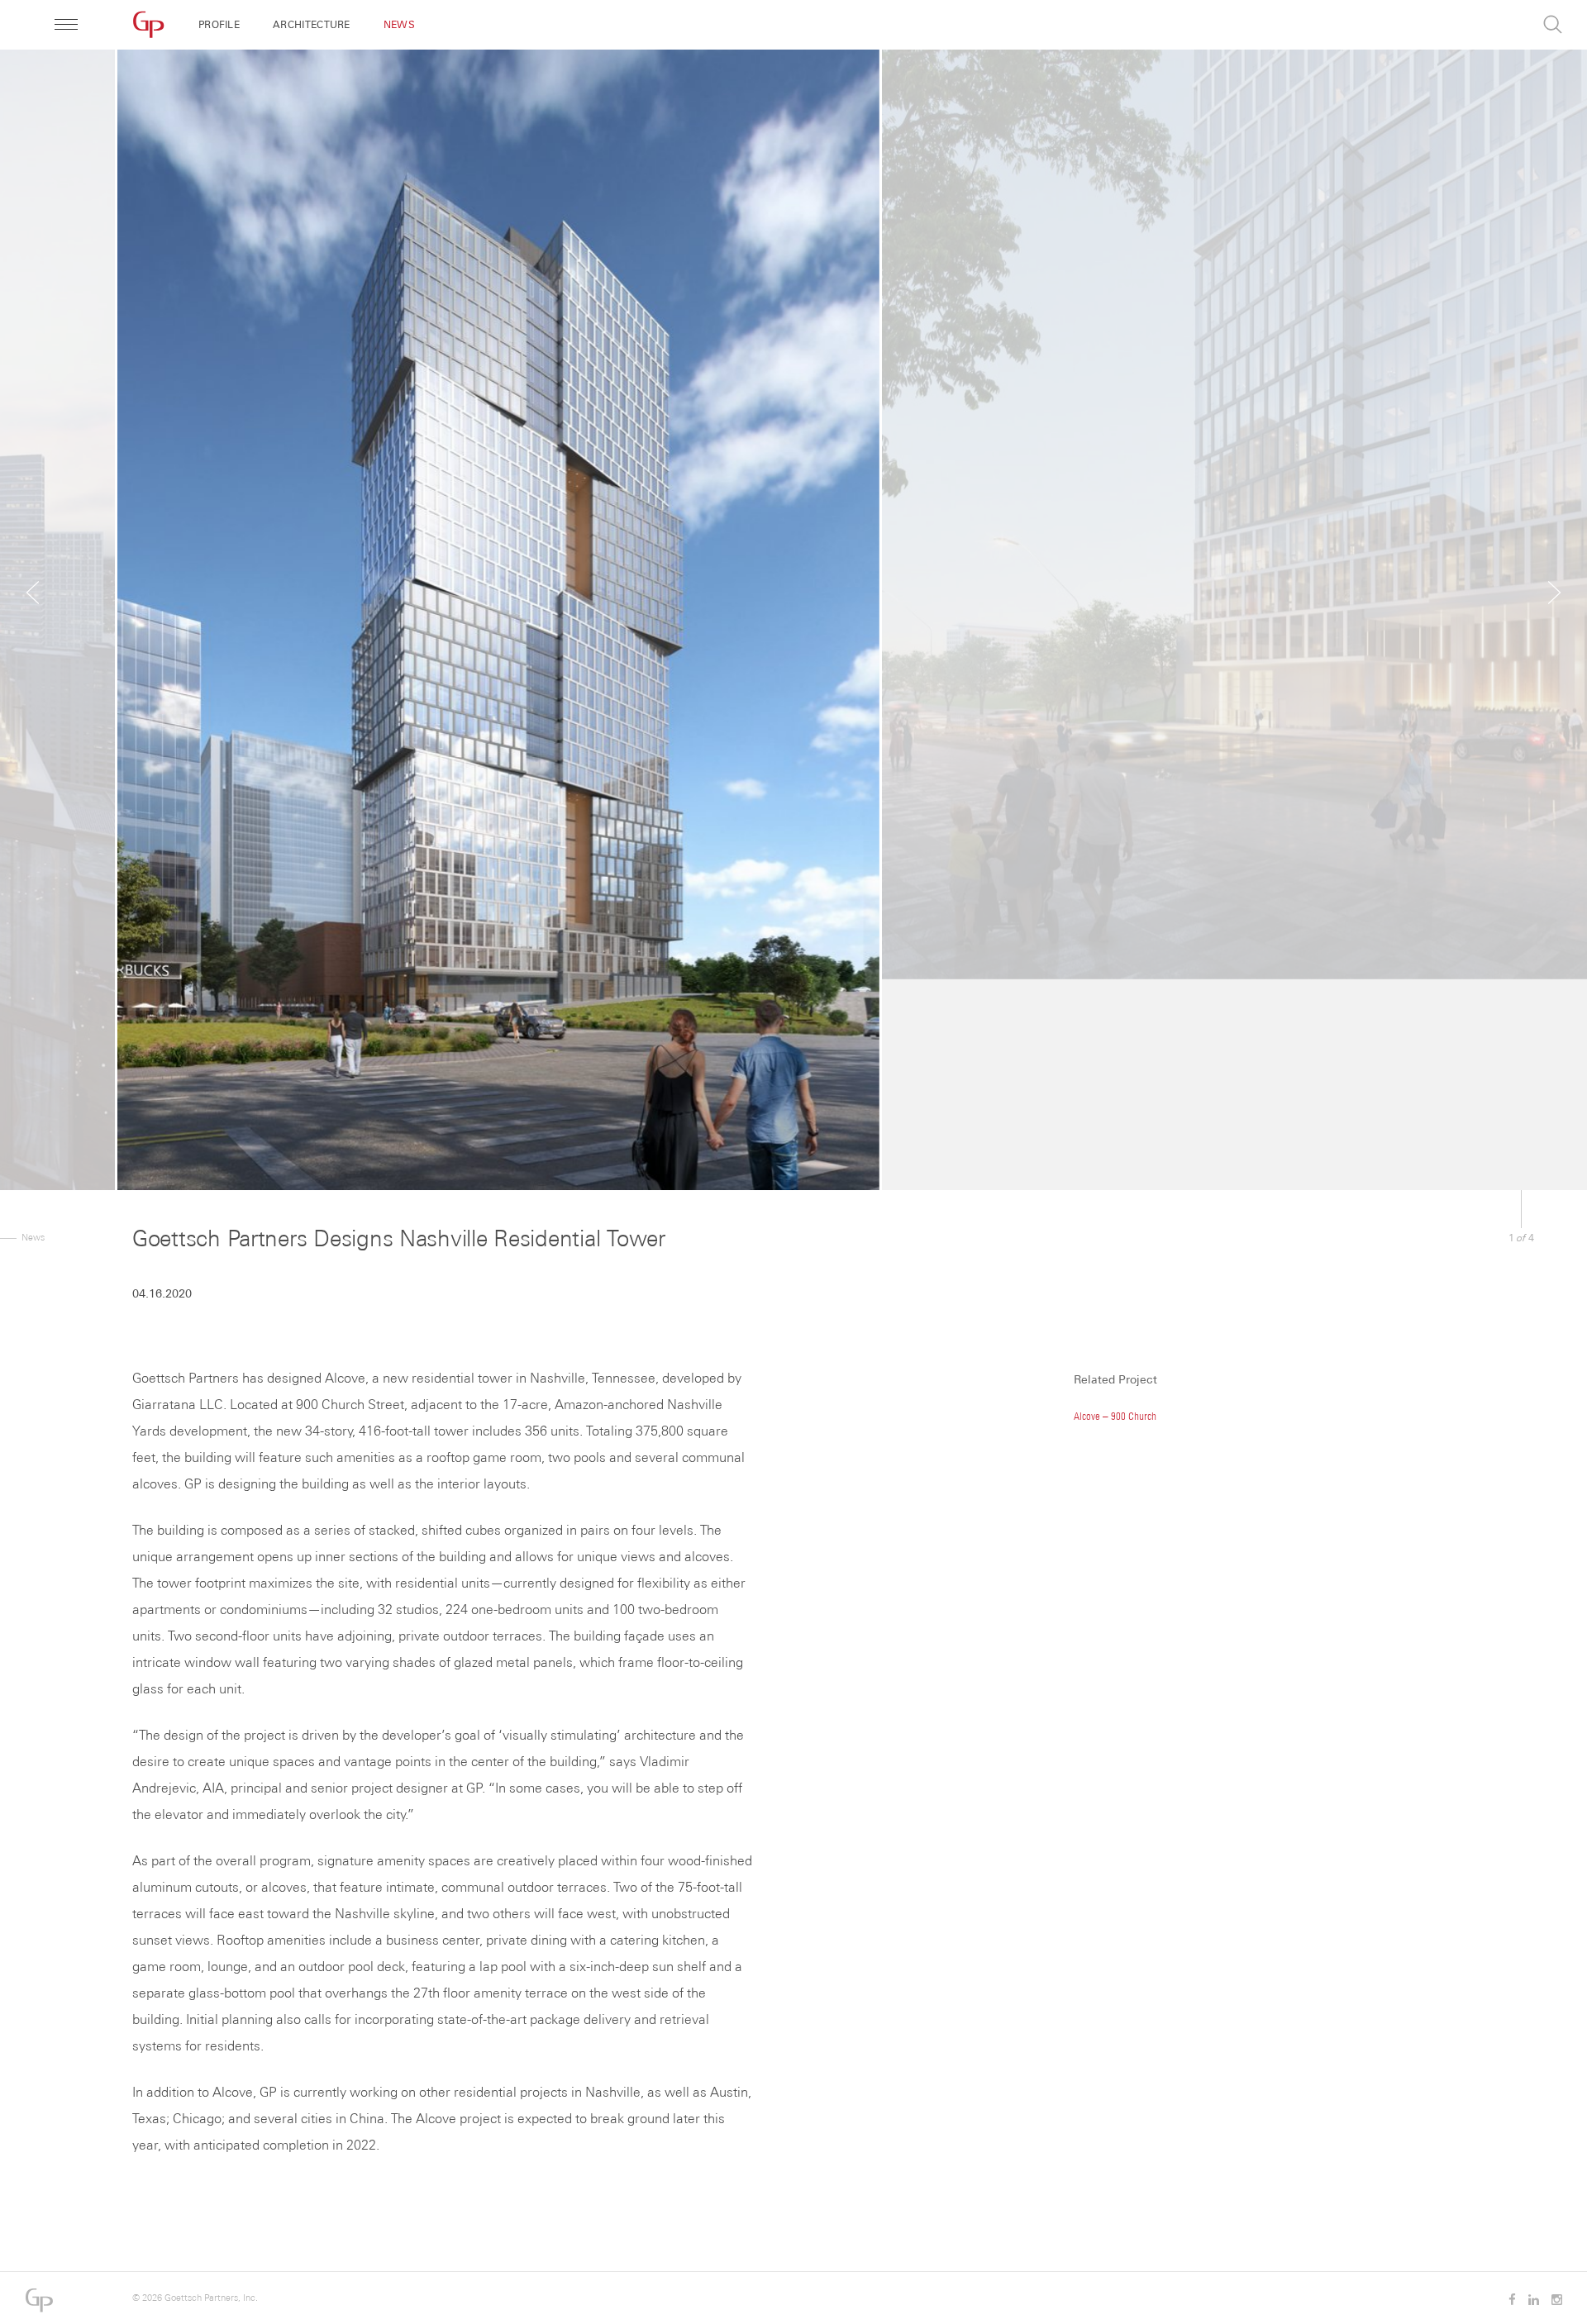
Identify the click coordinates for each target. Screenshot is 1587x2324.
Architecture (312, 25)
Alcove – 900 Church (1115, 1416)
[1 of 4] (793, 595)
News (399, 25)
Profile (219, 25)
